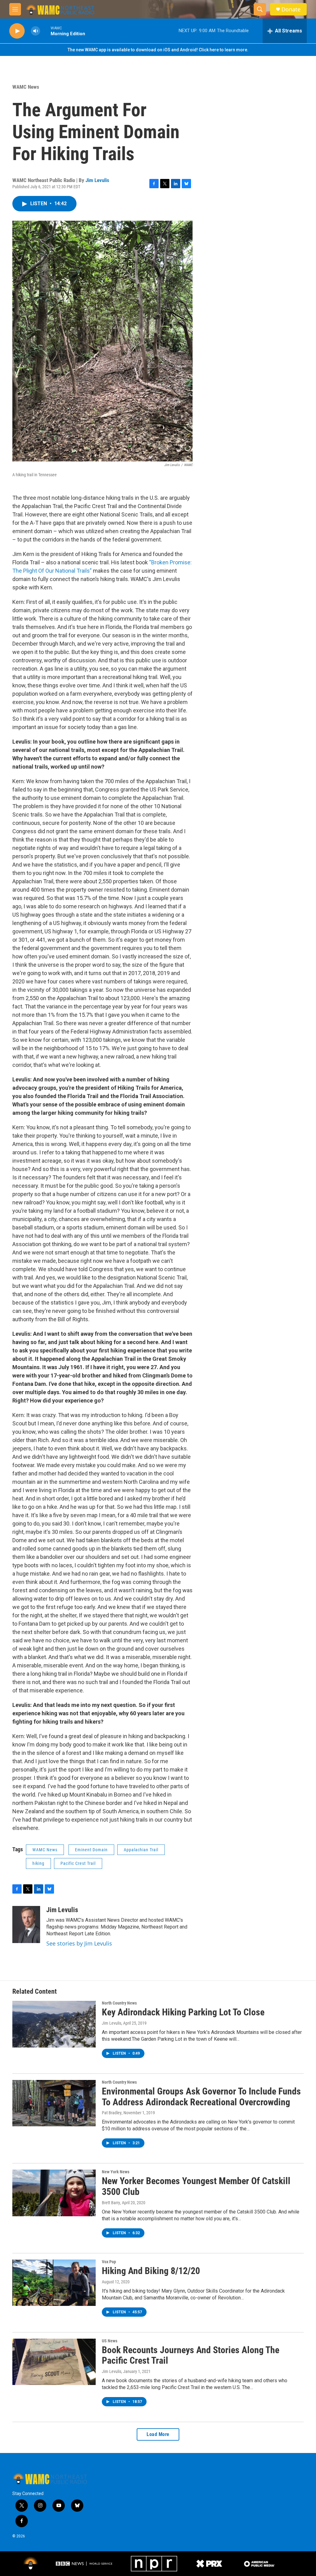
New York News (116, 2172)
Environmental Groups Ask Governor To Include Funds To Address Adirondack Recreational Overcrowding (201, 2097)
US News (110, 2341)
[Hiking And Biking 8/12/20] (54, 2283)
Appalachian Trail (141, 1850)
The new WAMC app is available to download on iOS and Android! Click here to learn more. (158, 50)
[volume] (35, 31)
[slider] (45, 31)
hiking (38, 1863)
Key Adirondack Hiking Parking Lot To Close (183, 2012)
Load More (158, 2434)
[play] (17, 31)
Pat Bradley (112, 2113)
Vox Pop (109, 2262)
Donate (291, 9)
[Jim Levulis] (26, 1925)
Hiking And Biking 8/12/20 (151, 2271)
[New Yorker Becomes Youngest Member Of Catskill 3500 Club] (54, 2193)
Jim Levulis (97, 180)
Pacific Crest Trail (78, 1863)
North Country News (119, 2003)
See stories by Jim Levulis (79, 1943)
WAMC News (26, 87)
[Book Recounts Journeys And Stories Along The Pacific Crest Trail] (54, 2362)
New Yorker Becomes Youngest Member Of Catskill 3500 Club (196, 2186)
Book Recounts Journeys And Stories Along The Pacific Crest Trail (191, 2355)
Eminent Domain (91, 1850)
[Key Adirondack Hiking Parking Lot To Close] (54, 2024)
